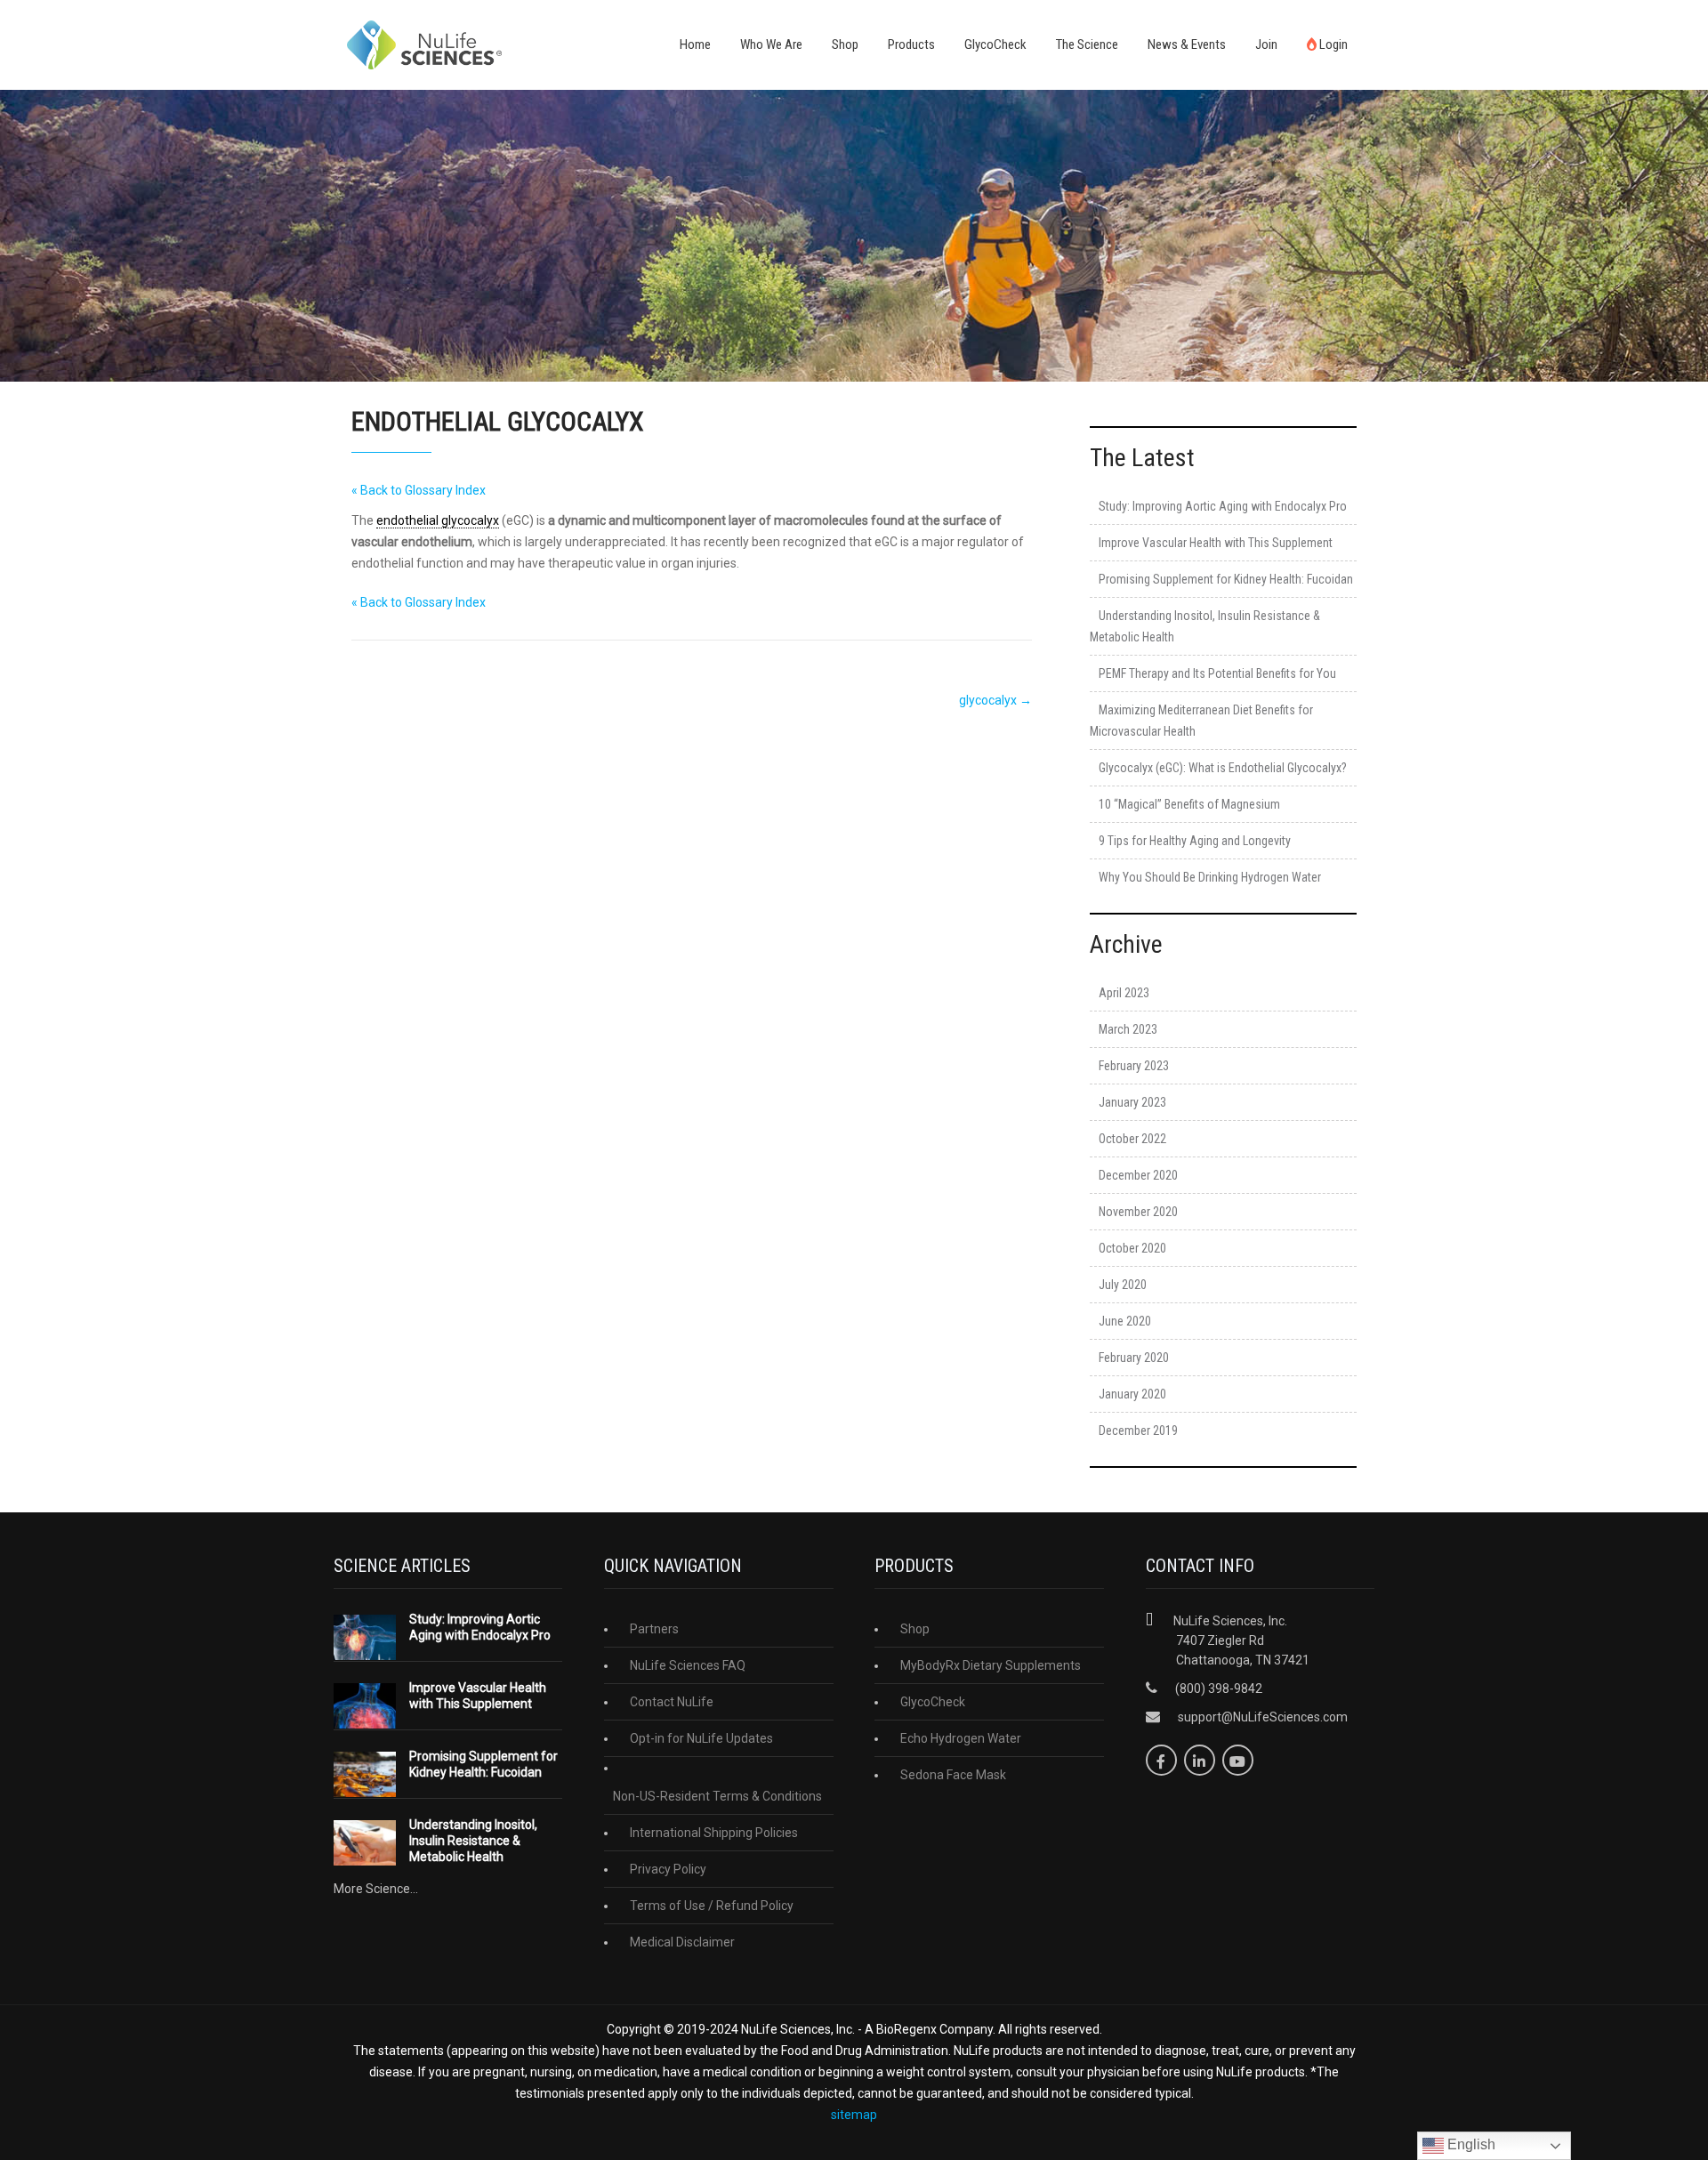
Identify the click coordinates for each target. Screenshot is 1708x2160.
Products (911, 44)
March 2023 (1128, 1029)
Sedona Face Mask (953, 1775)
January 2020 (1132, 1394)
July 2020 (1123, 1285)
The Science (1087, 44)
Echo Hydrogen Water (961, 1738)
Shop (845, 44)
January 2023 (1132, 1102)
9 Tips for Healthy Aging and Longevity (1195, 841)
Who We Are (771, 44)
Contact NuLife (672, 1702)
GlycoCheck (995, 44)
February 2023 (1134, 1066)
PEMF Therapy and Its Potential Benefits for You (1217, 673)
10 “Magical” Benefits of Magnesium (1189, 804)
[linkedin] (1200, 1760)
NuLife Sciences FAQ (688, 1665)
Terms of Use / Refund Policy (712, 1906)
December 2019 (1138, 1431)
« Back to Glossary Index (419, 490)
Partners (654, 1629)
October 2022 (1132, 1139)
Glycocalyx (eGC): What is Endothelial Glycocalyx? (1223, 768)
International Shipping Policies (714, 1833)
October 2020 (1132, 1248)
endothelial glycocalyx (438, 520)
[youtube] (1238, 1760)
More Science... (376, 1889)
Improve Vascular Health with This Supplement (1216, 543)
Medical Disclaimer (682, 1942)
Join (1266, 44)
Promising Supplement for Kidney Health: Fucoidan (1226, 579)
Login (1332, 44)
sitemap (854, 2115)
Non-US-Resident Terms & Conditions (717, 1796)
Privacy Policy (668, 1869)
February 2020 (1134, 1358)
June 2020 (1125, 1321)
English (1470, 2144)
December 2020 (1138, 1175)
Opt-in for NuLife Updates (701, 1738)
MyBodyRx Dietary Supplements (991, 1665)
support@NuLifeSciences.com (1263, 1717)
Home (695, 44)
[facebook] (1161, 1760)
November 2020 (1138, 1212)
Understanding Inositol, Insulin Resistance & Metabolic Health (473, 1841)
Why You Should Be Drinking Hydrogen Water (1210, 877)
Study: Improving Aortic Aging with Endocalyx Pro (1223, 506)
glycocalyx (995, 700)
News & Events (1187, 44)
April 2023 (1124, 993)
